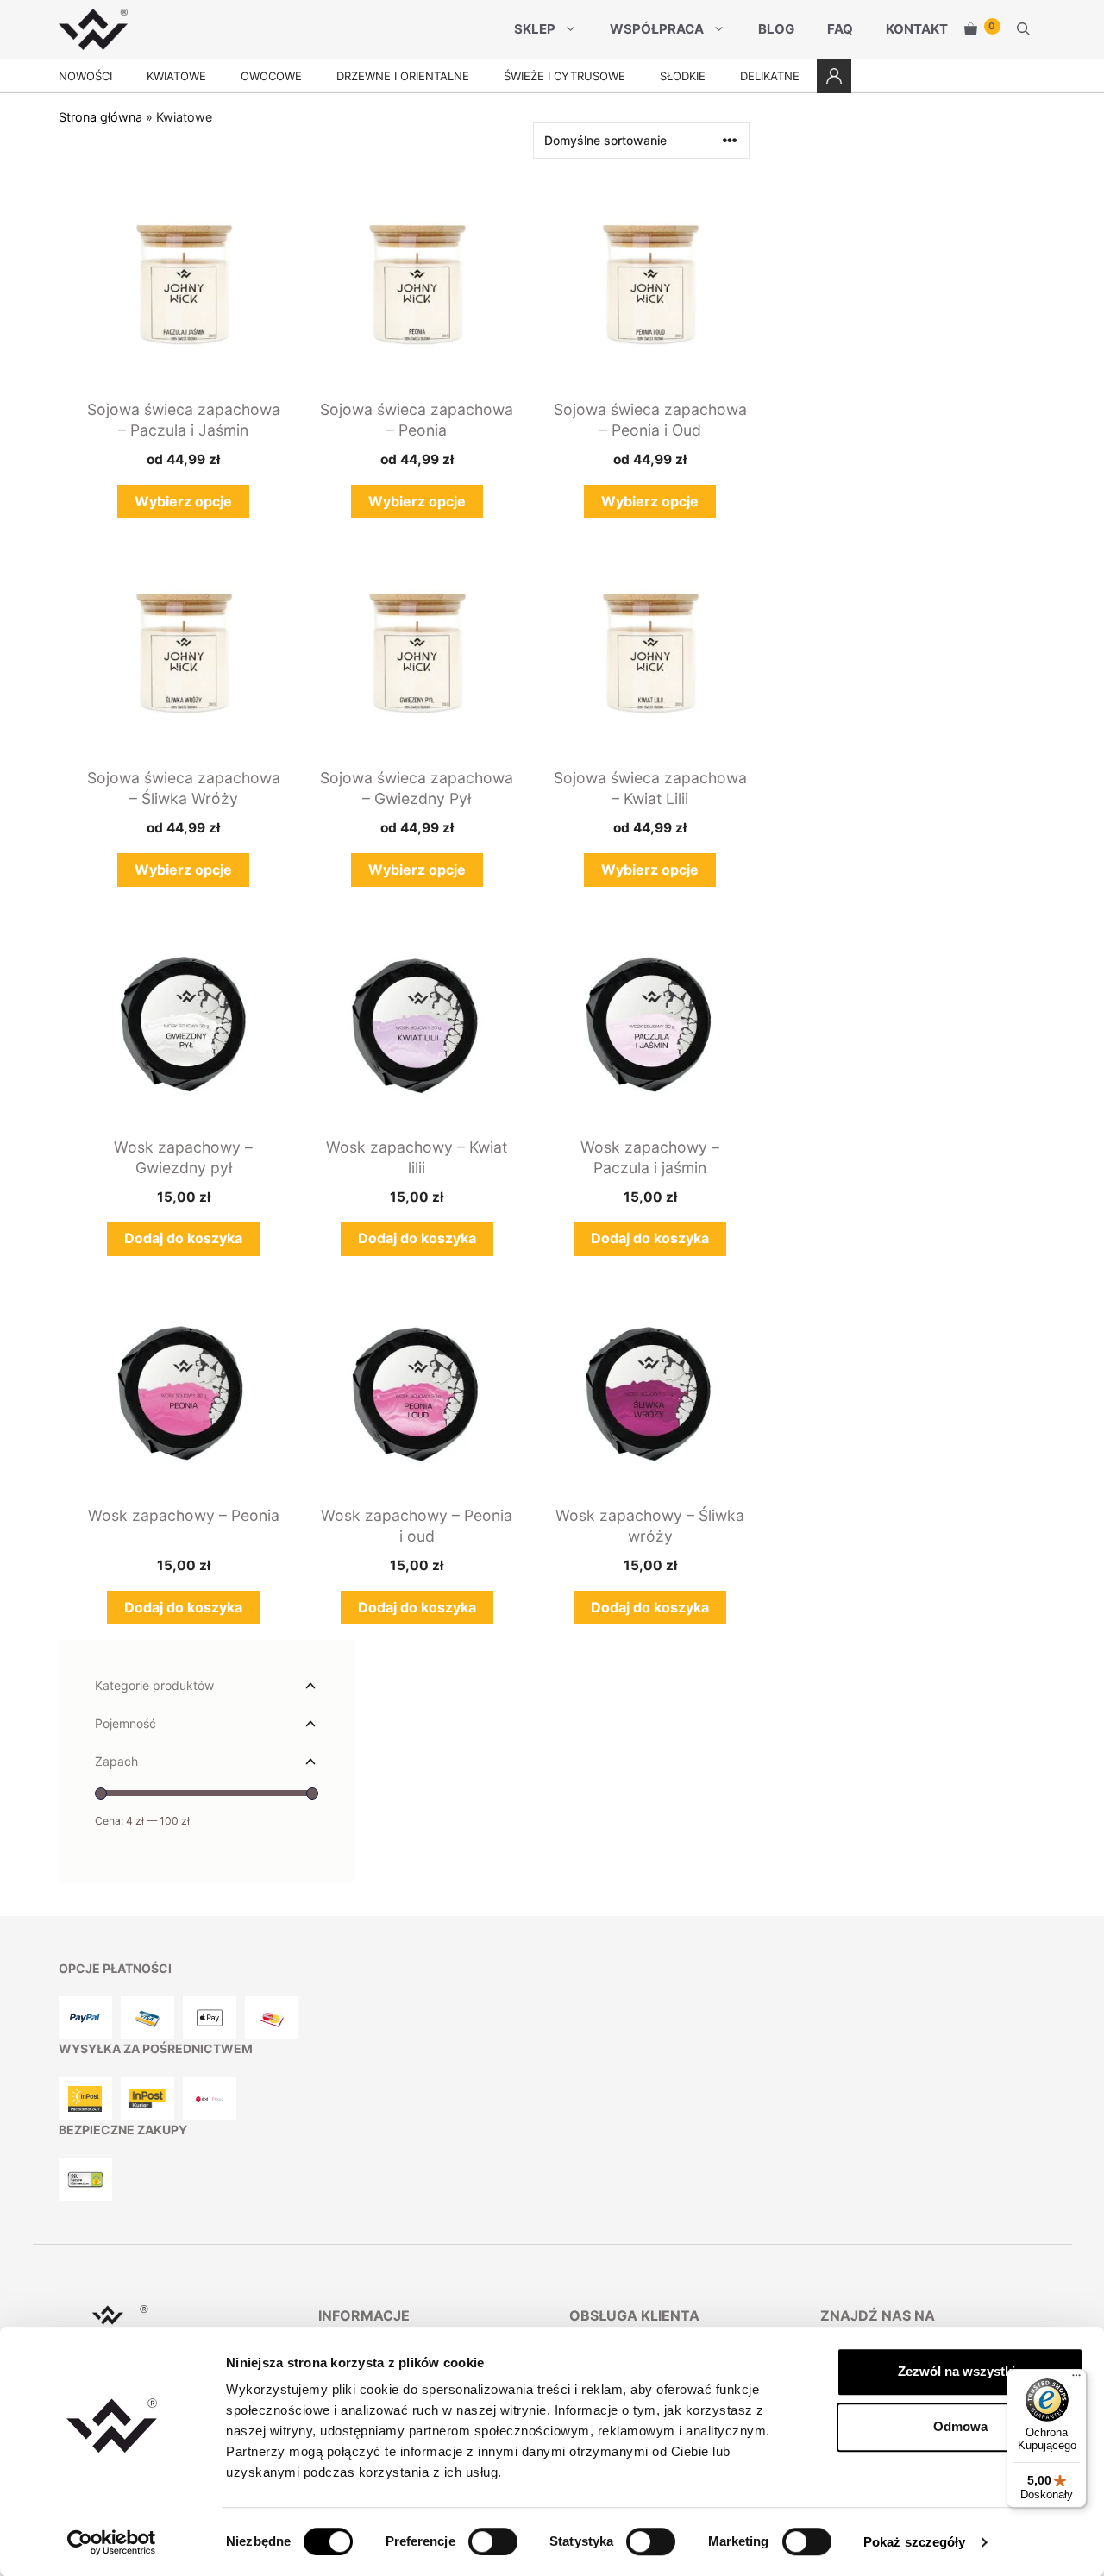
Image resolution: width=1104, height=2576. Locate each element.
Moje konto (834, 76)
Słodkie (683, 76)
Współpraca (657, 29)
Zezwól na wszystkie (960, 2371)
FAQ (840, 29)
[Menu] (1076, 2379)
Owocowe (271, 76)
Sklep (535, 29)
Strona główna (100, 117)
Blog (776, 29)
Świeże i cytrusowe (565, 76)
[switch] (493, 2541)
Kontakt (917, 29)
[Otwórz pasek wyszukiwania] (1023, 29)
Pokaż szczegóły (915, 2542)
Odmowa (960, 2426)
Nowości (85, 76)
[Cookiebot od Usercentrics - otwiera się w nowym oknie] (112, 2542)
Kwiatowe (176, 76)
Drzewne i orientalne (403, 76)
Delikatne (770, 76)
